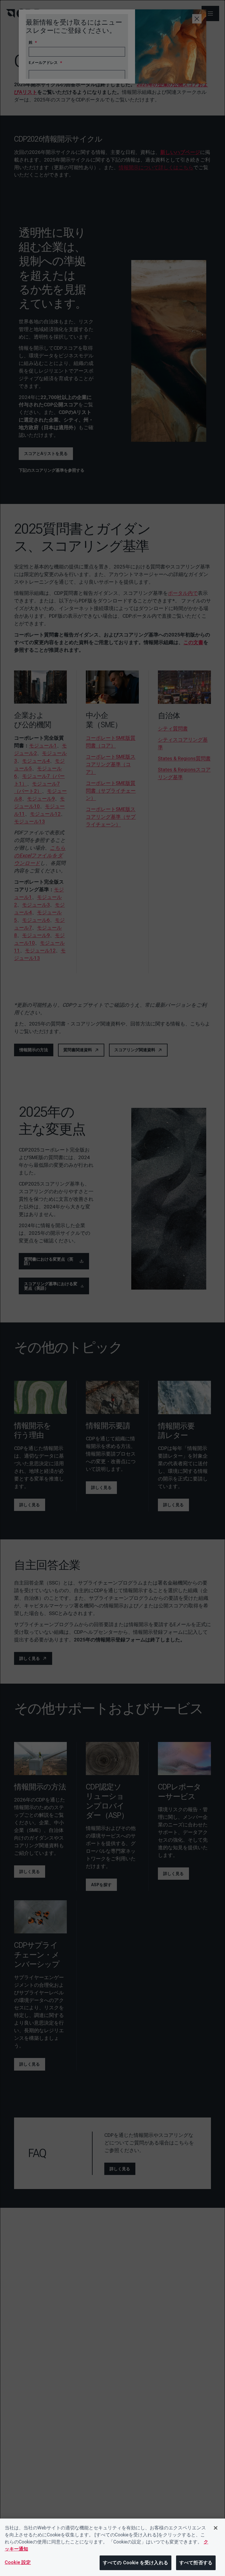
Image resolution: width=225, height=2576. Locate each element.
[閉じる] (216, 2528)
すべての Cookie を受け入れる (135, 2563)
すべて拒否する (196, 2563)
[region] (112, 2547)
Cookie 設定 (18, 2562)
